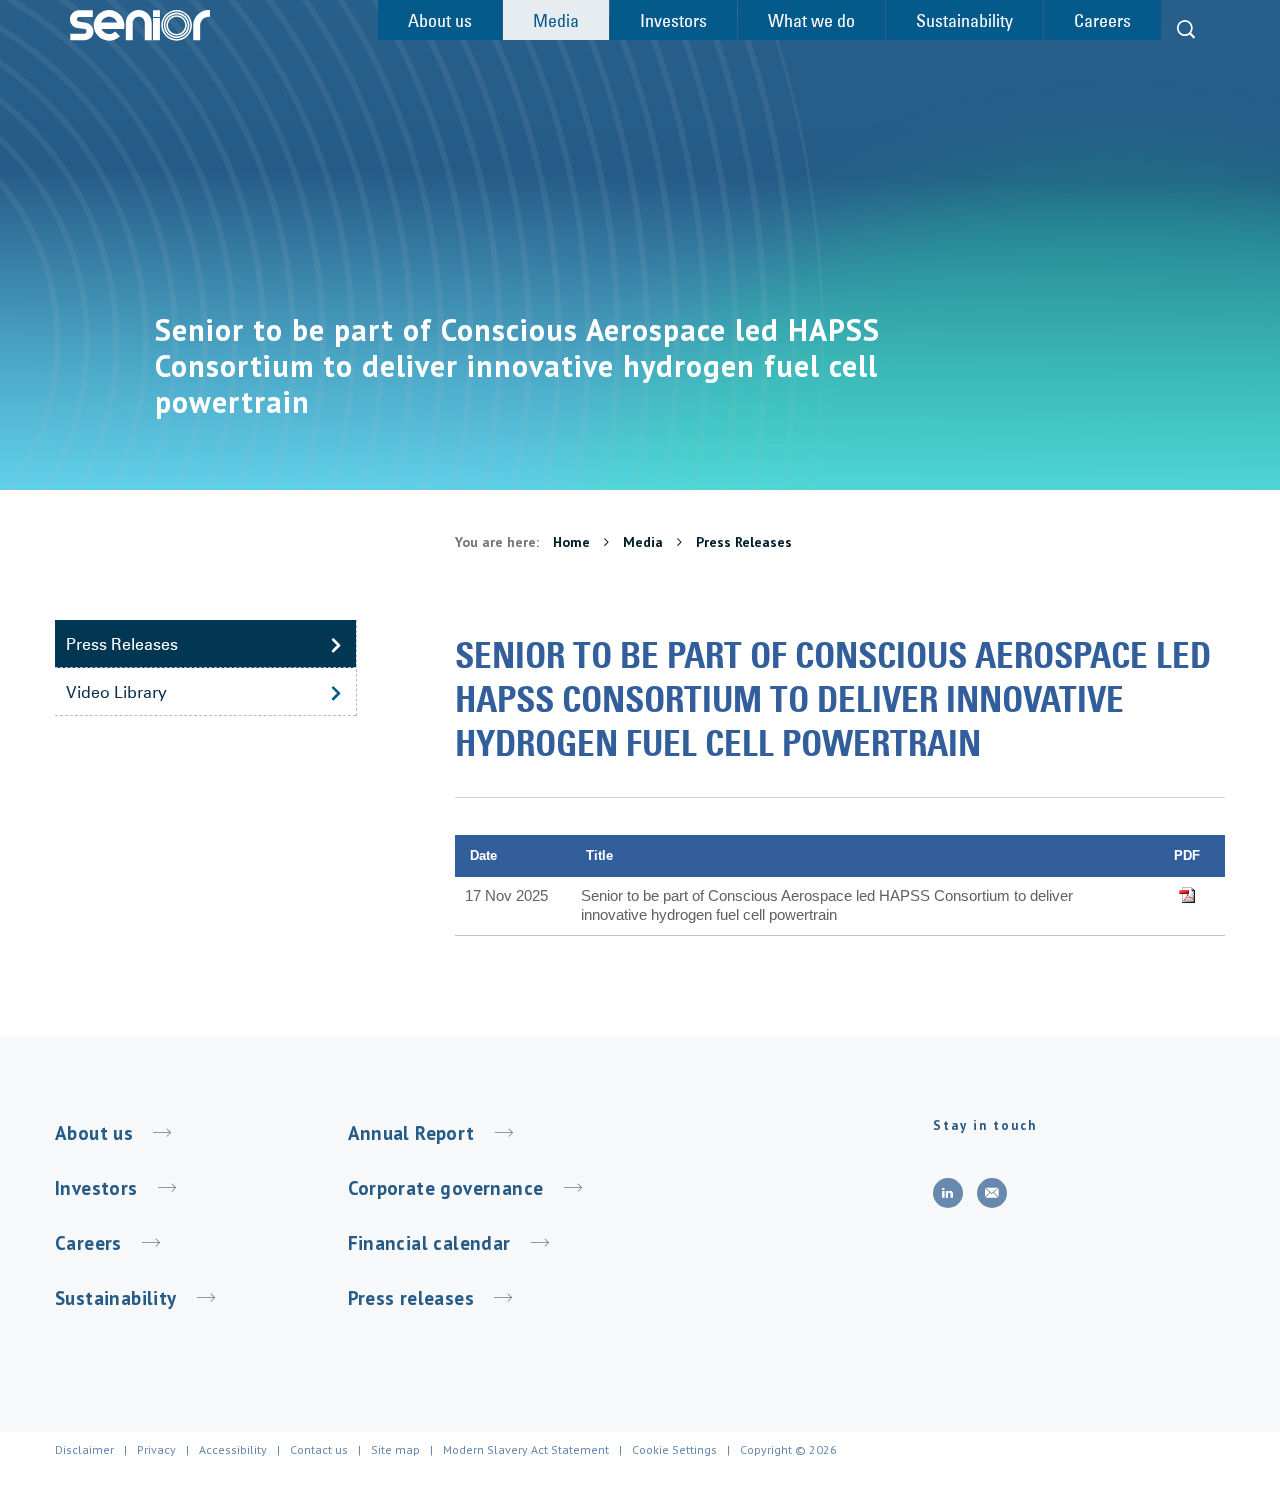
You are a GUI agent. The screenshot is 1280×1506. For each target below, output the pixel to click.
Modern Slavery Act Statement (526, 1449)
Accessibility (233, 1449)
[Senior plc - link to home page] (140, 25)
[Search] (1186, 29)
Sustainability (116, 1298)
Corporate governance (446, 1188)
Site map (395, 1449)
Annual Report (411, 1133)
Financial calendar (429, 1243)
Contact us (319, 1449)
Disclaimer (84, 1449)
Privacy (156, 1449)
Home (573, 542)
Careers (88, 1243)
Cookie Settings (674, 1449)
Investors (96, 1188)
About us (94, 1133)
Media (645, 542)
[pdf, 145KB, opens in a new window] (1186, 895)
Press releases (411, 1298)
